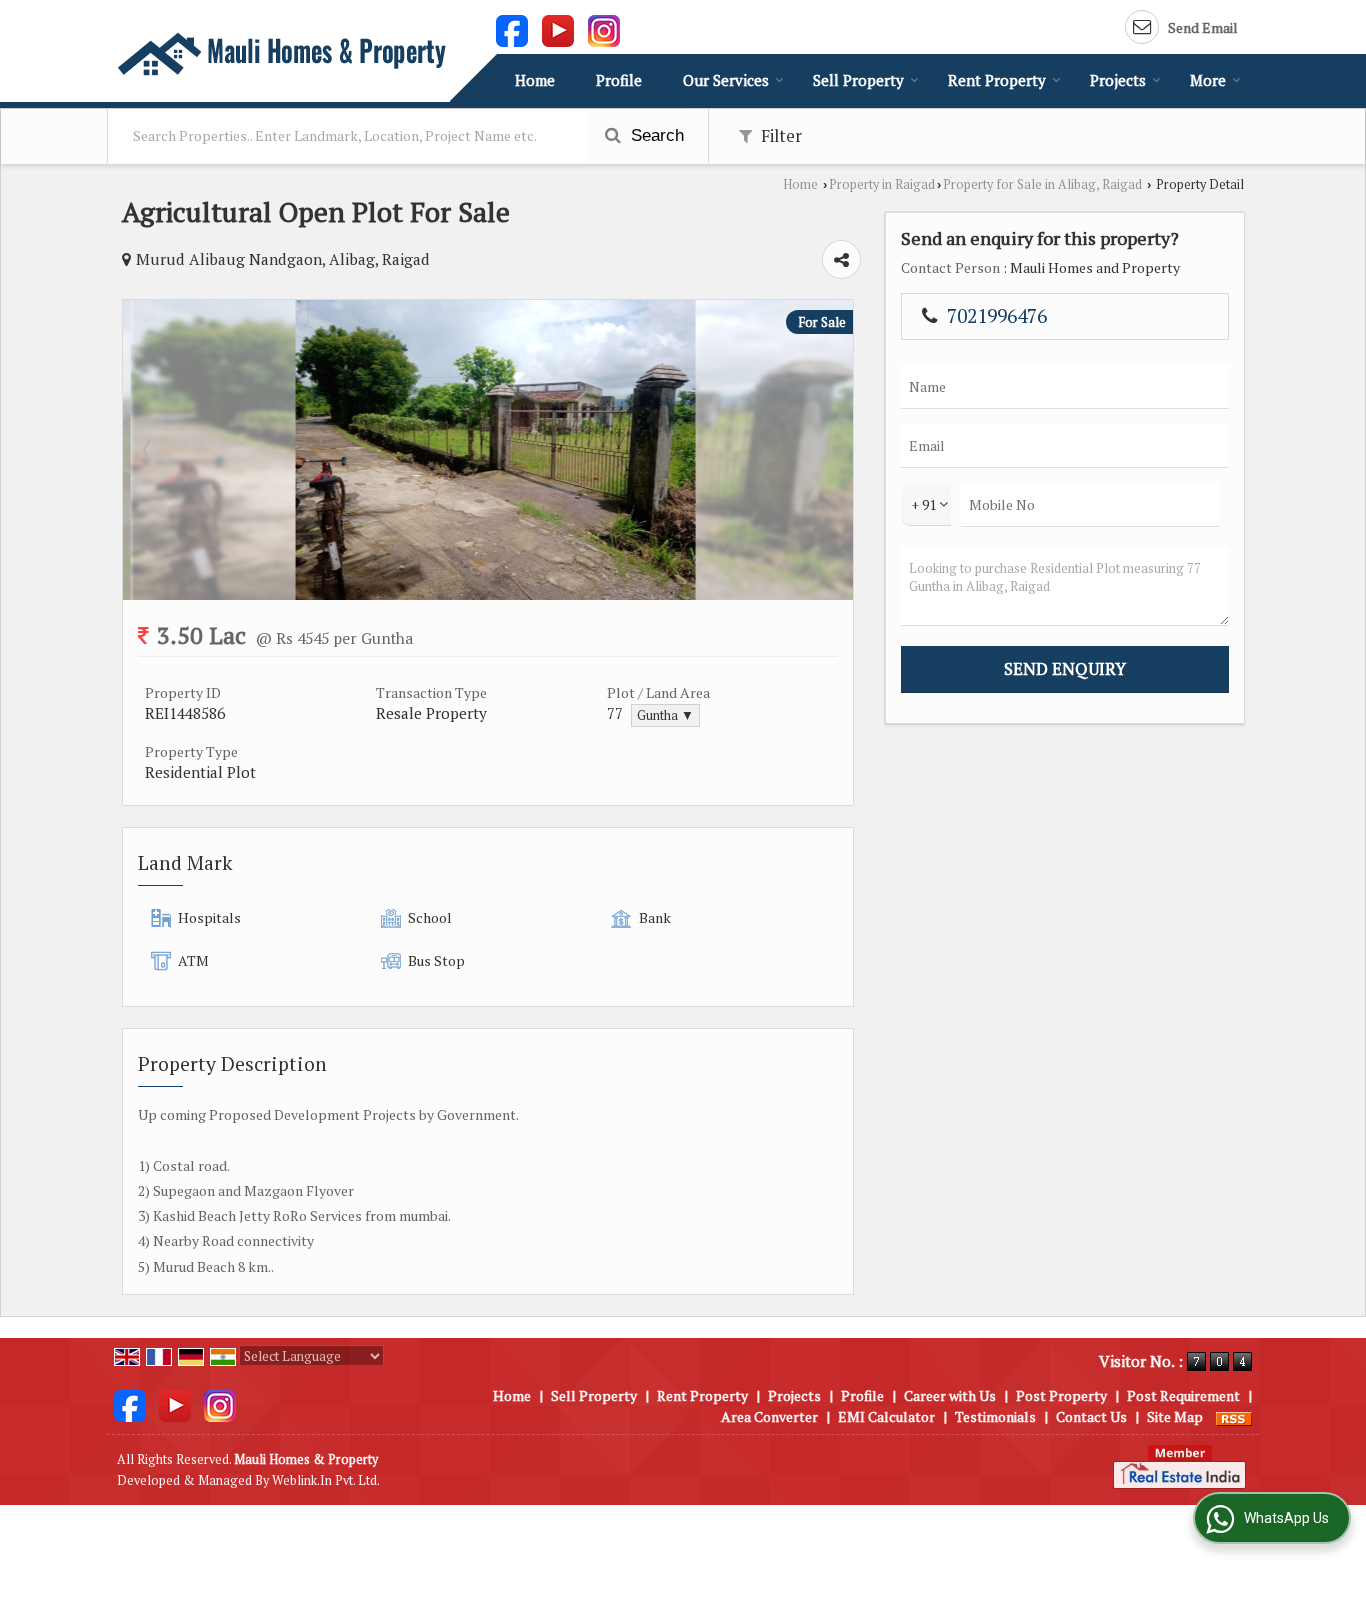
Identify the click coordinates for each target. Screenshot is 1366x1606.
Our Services (726, 80)
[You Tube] (558, 29)
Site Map (1175, 1416)
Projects (1118, 80)
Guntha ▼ (665, 715)
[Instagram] (604, 29)
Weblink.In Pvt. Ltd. (326, 1480)
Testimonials (995, 1416)
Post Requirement (1183, 1395)
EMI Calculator (886, 1416)
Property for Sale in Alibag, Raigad (1042, 184)
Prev (149, 450)
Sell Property (858, 80)
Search (655, 135)
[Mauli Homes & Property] (281, 54)
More (1208, 80)
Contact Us (1091, 1416)
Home (535, 80)
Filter (779, 136)
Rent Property (997, 80)
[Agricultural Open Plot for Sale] (488, 594)
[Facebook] (512, 29)
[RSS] (1234, 1416)
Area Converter (769, 1416)
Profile (619, 80)
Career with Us (950, 1395)
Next (827, 450)
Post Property (1061, 1395)
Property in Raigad (882, 184)
